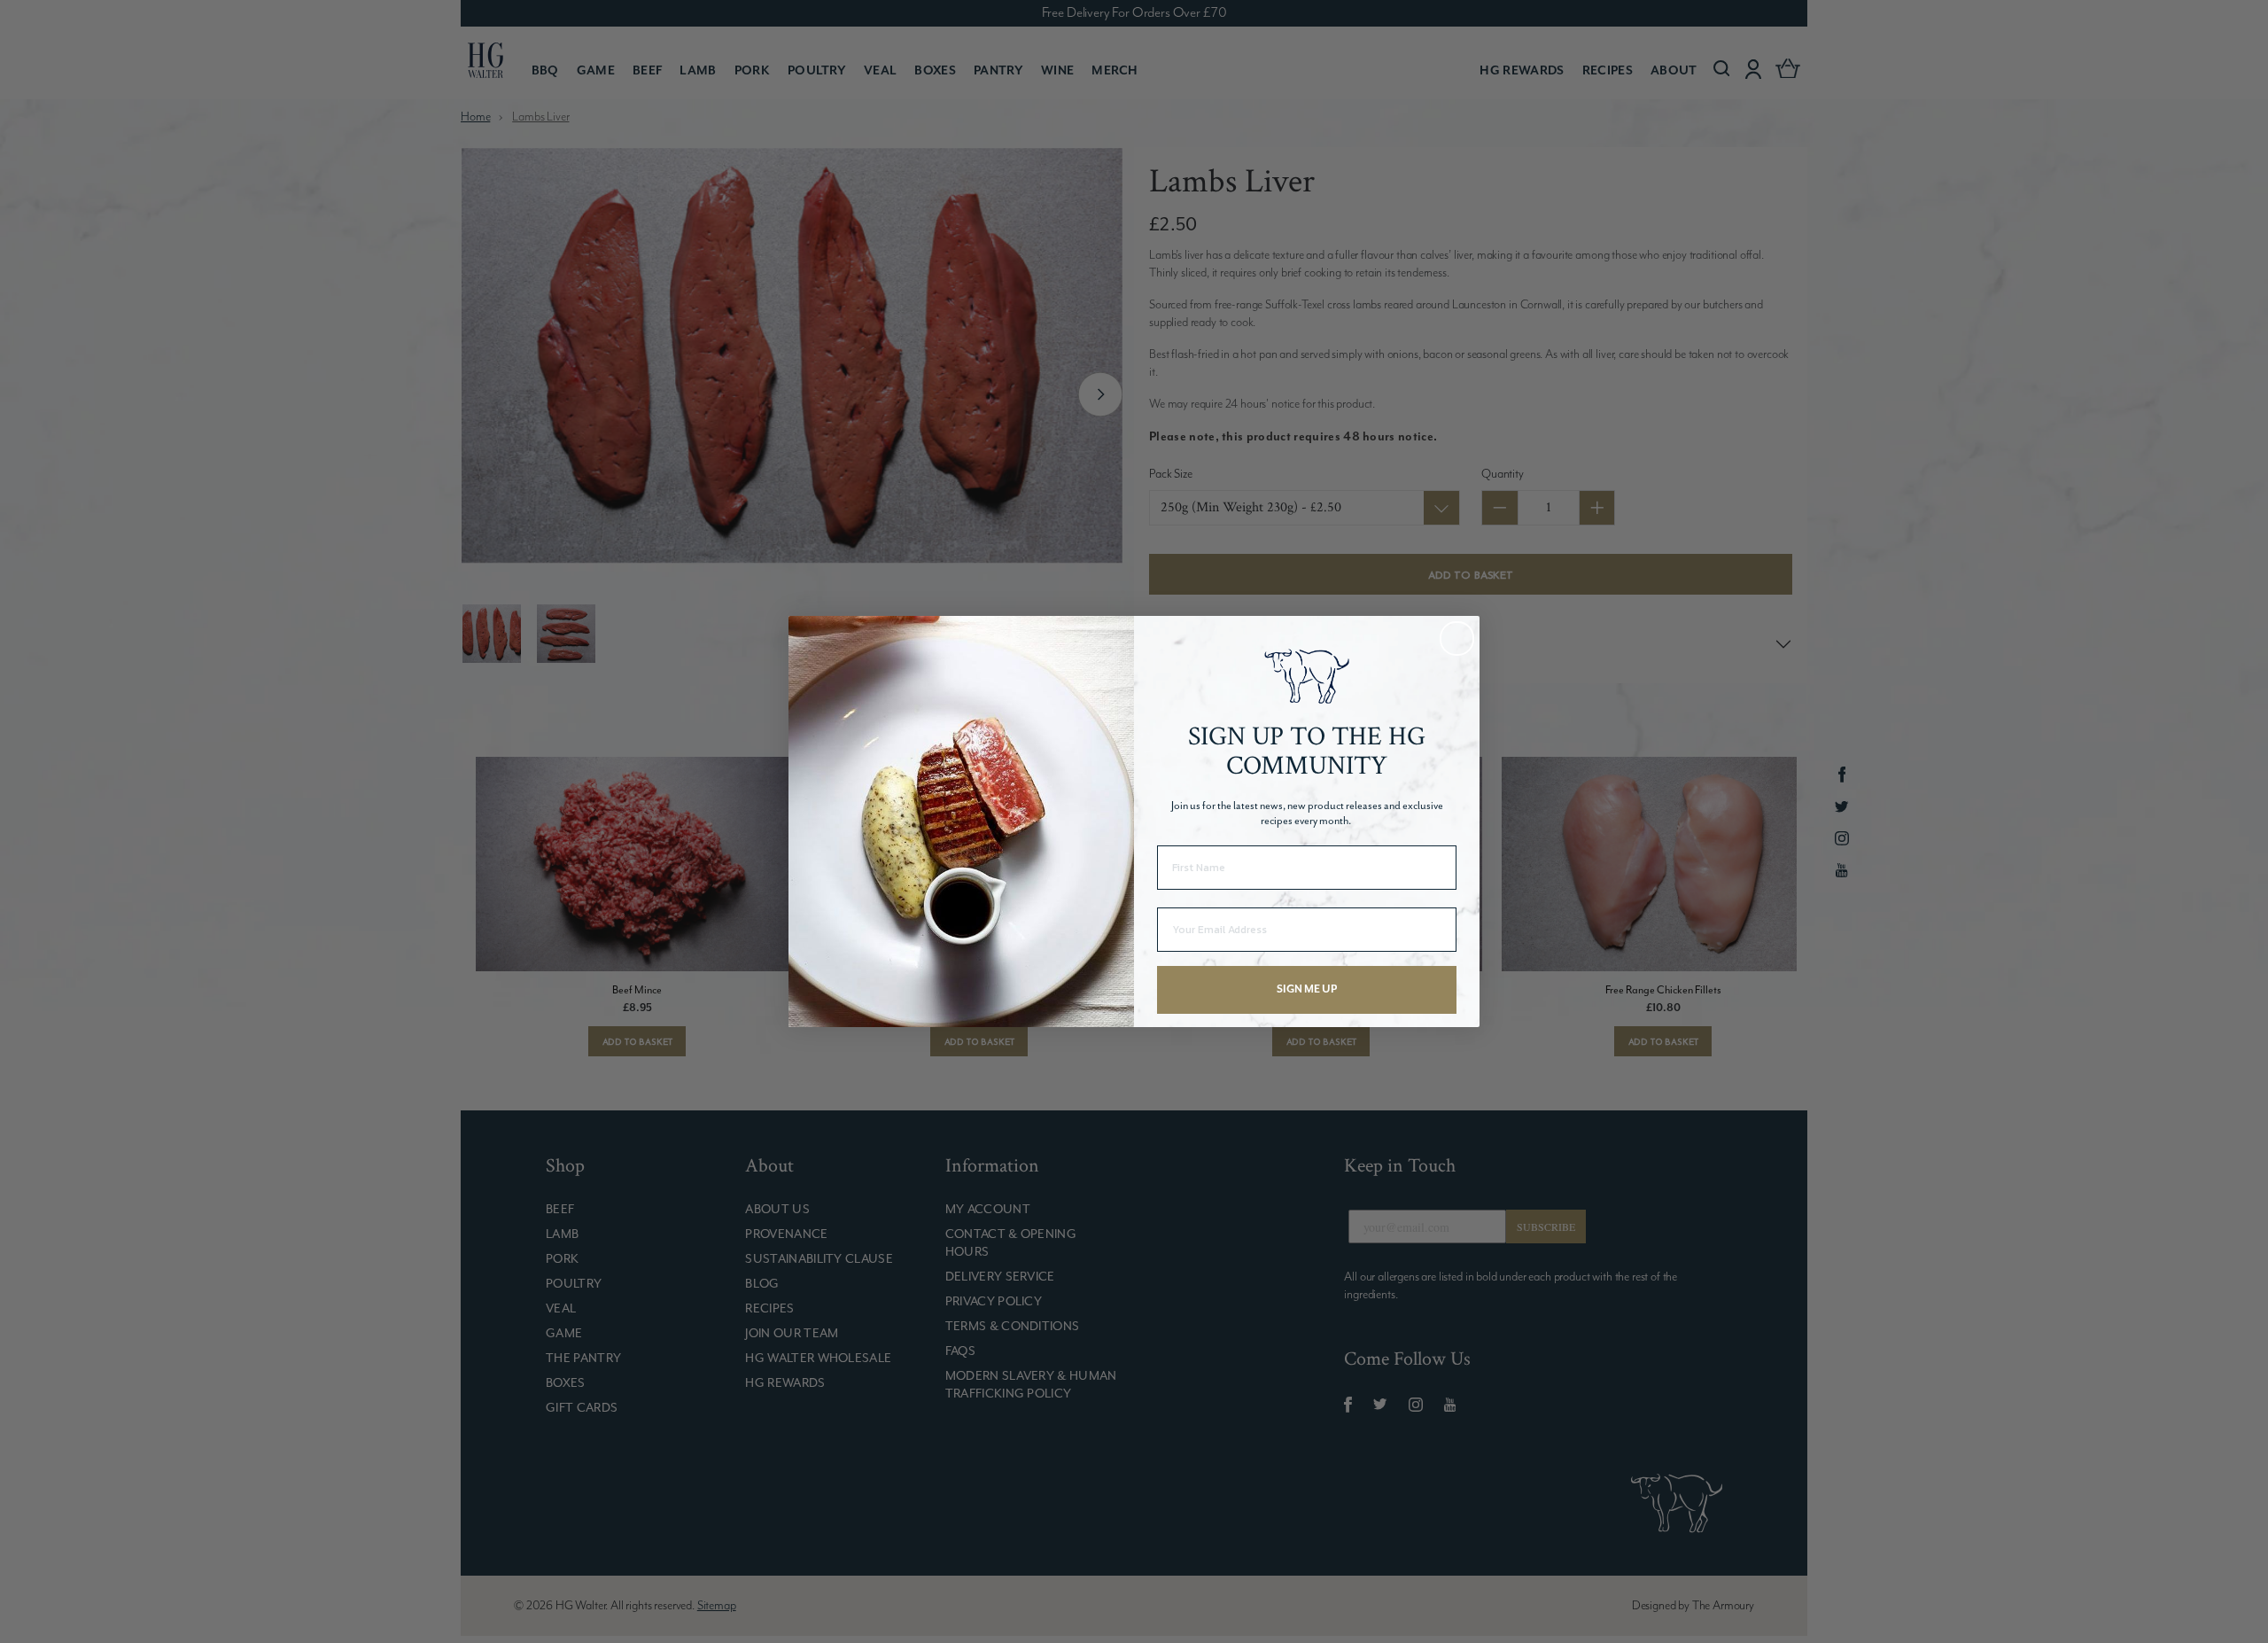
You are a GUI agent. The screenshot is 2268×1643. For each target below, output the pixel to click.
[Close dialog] (1457, 639)
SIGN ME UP (1307, 989)
